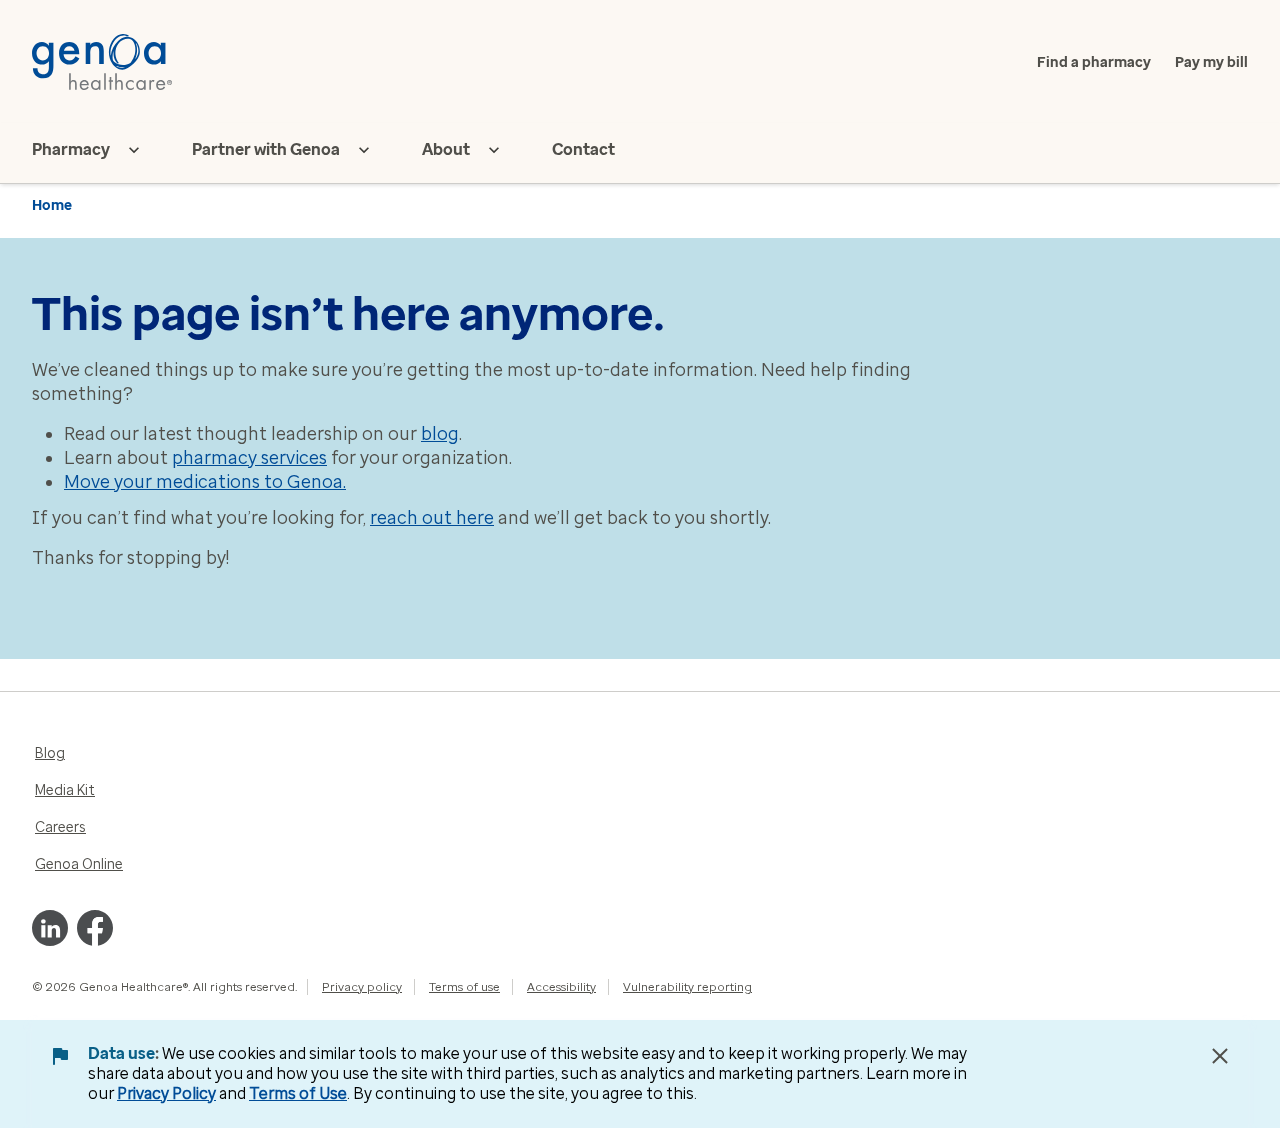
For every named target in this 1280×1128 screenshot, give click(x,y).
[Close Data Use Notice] (1220, 1056)
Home (52, 205)
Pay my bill (1211, 62)
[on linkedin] (50, 928)
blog (440, 434)
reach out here (432, 518)
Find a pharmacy (1094, 62)
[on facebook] (95, 928)
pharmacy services (249, 458)
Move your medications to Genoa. (205, 482)
